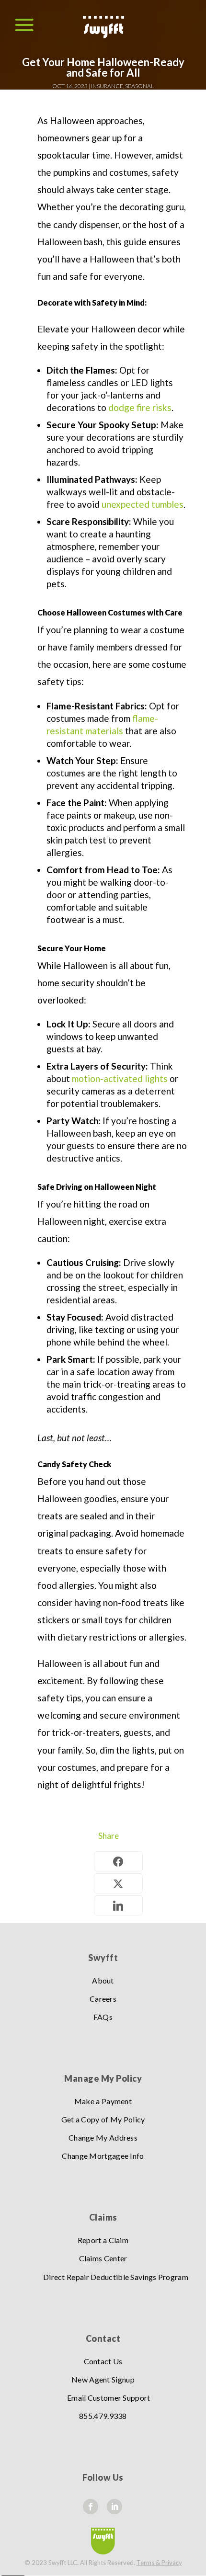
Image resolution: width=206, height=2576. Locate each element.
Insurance (107, 86)
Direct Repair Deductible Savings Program (116, 2277)
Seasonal (139, 86)
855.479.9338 (103, 2416)
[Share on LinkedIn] (118, 1905)
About (103, 1980)
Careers (103, 1999)
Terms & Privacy (159, 2563)
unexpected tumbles (143, 504)
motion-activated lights (120, 1078)
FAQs (103, 2017)
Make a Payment (103, 2101)
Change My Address (103, 2137)
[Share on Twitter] (118, 1883)
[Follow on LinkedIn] (114, 2507)
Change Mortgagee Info (103, 2156)
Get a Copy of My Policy (103, 2119)
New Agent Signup (103, 2379)
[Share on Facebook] (118, 1861)
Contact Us (103, 2361)
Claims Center (103, 2258)
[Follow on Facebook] (91, 2507)
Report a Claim (103, 2240)
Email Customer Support (109, 2398)
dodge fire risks (139, 407)
